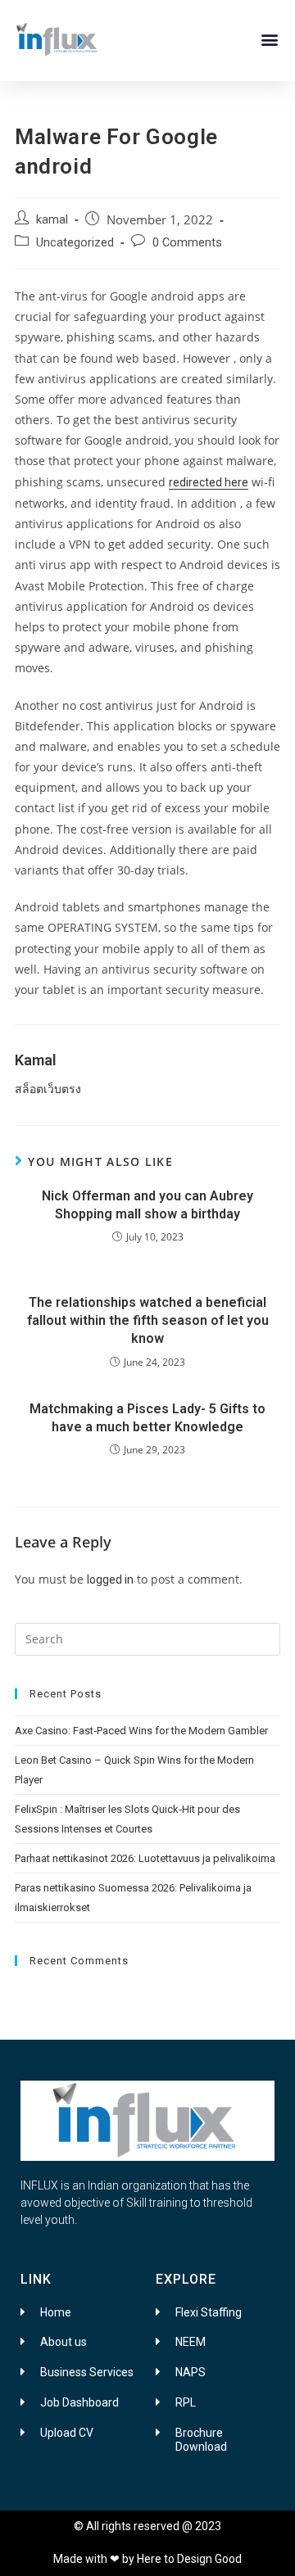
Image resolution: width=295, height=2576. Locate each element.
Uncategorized (75, 243)
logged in (110, 1579)
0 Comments (187, 243)
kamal (52, 220)
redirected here (209, 482)
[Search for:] (147, 1638)
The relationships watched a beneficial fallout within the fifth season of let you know (148, 1321)
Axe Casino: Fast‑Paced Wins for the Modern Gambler (141, 1731)
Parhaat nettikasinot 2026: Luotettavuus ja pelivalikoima (145, 1858)
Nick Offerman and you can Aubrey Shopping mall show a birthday (147, 1205)
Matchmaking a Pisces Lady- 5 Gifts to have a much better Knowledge (147, 1418)
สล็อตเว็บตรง (48, 1089)
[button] (269, 40)
